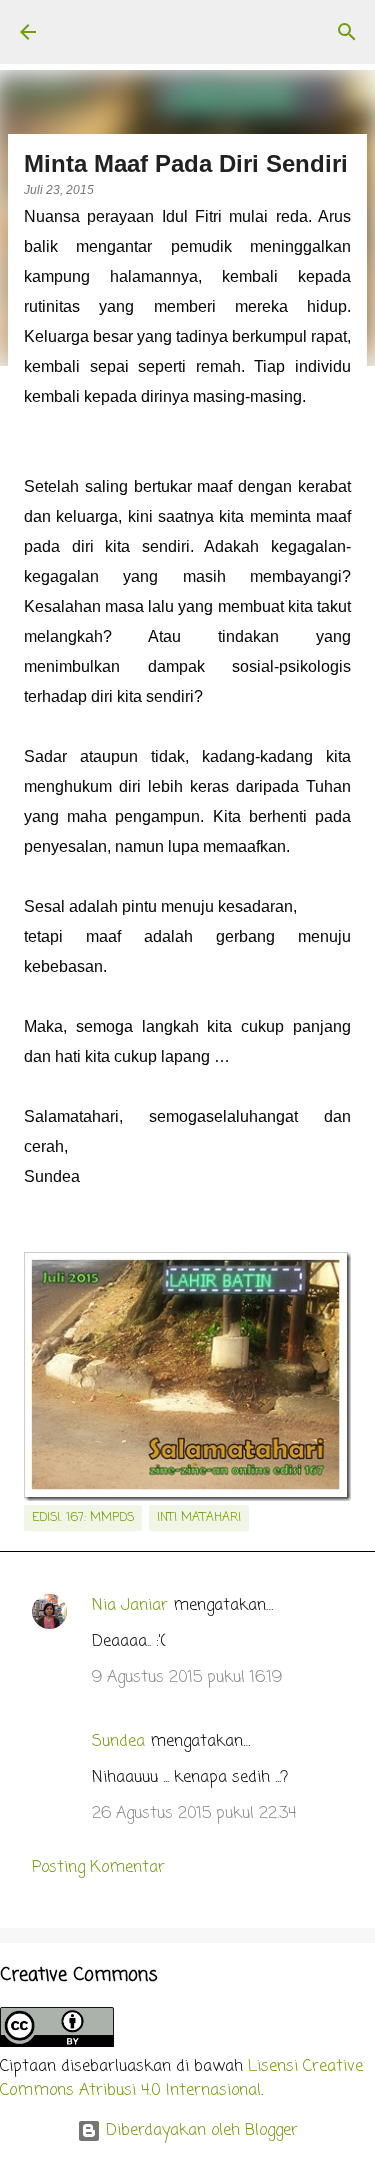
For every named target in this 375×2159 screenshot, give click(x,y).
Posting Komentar (98, 1868)
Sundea (118, 1742)
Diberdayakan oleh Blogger (199, 2131)
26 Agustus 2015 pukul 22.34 (194, 1814)
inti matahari (199, 1518)
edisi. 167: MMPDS (83, 1518)
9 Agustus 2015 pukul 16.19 (187, 1678)
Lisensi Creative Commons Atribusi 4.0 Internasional (181, 2079)
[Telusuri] (347, 32)
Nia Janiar (130, 1606)
